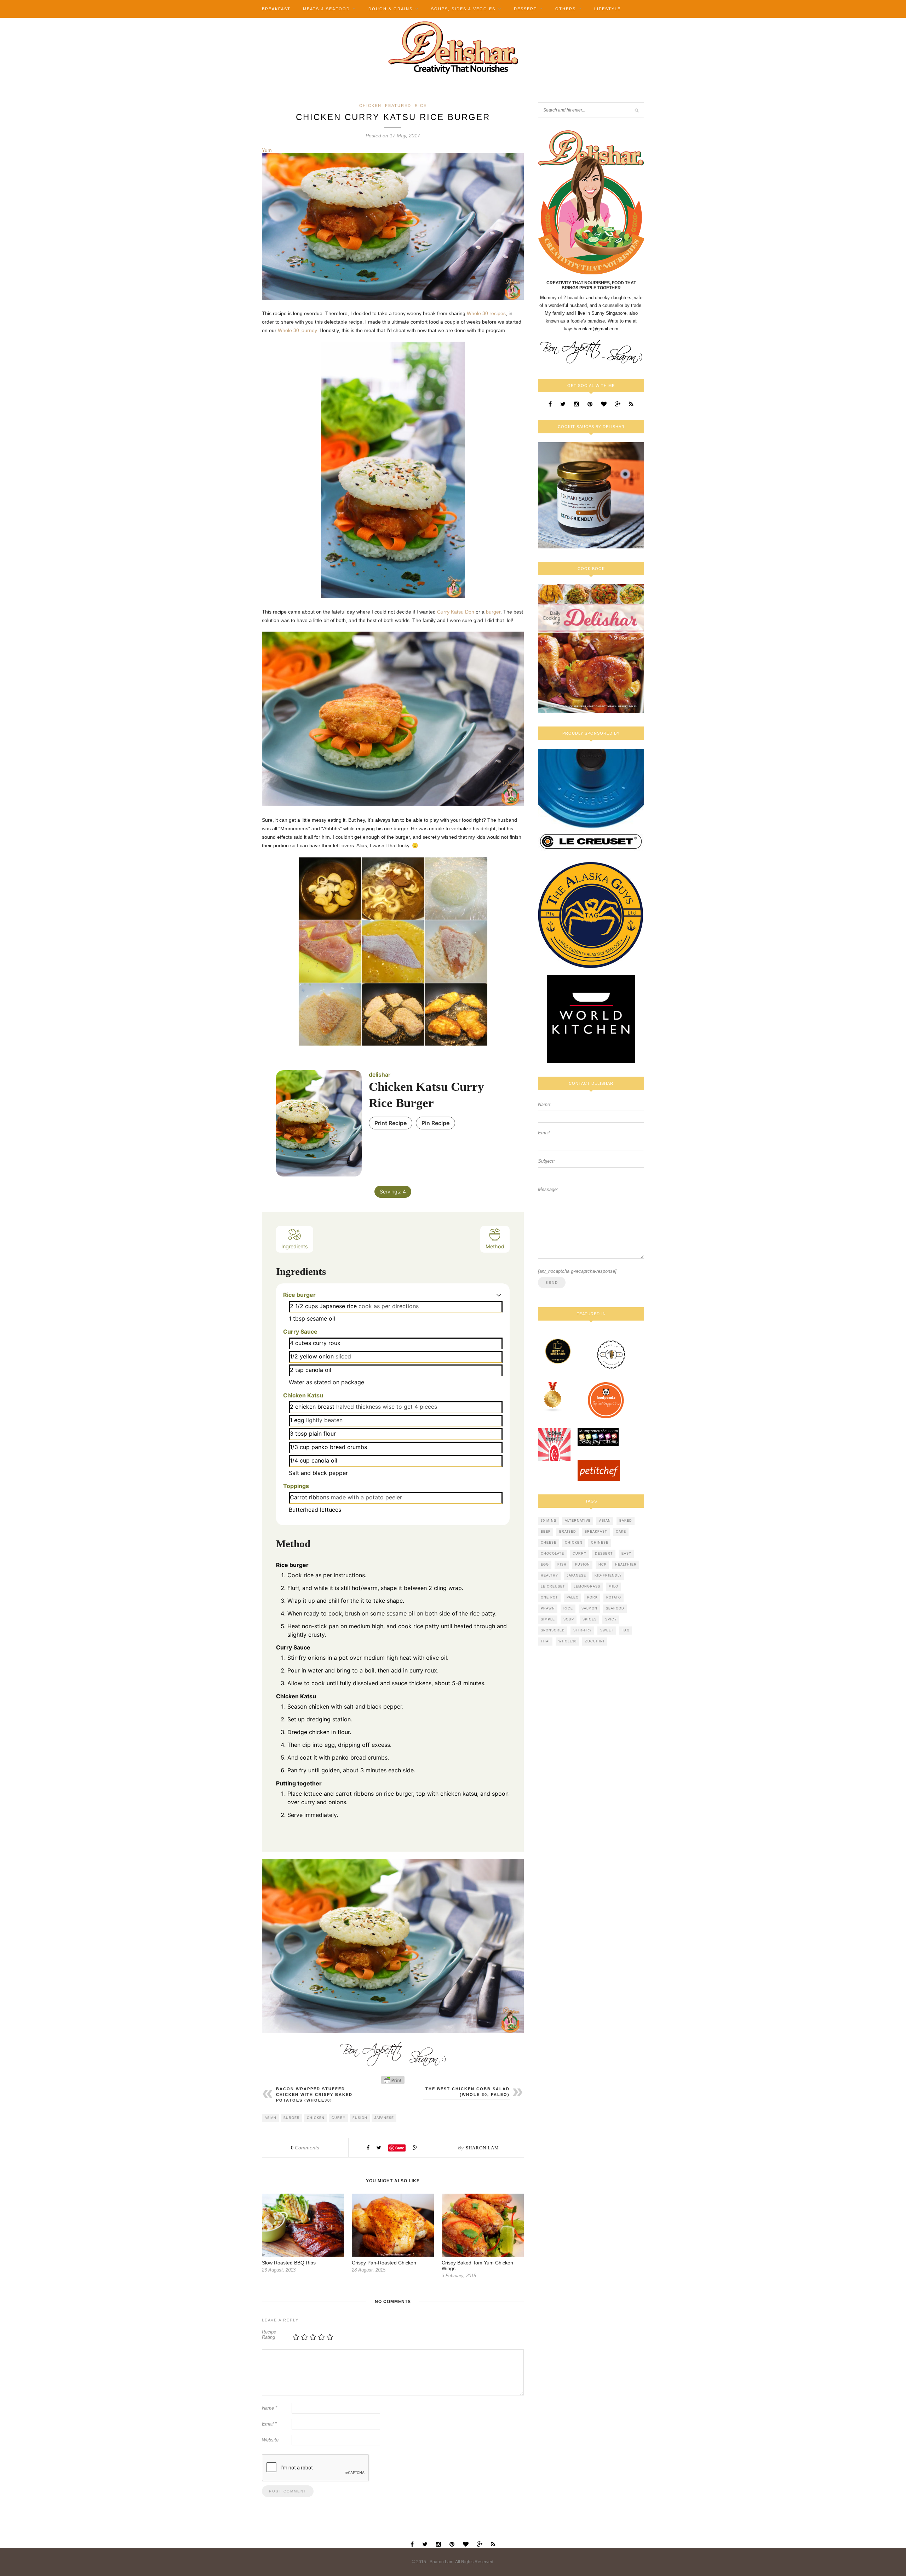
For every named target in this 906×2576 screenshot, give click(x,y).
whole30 (567, 1641)
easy (626, 1554)
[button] (499, 1295)
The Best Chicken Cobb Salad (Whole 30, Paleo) (468, 2092)
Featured (398, 106)
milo (613, 1586)
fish (562, 1565)
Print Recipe (391, 1123)
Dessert (525, 9)
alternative (578, 1521)
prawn (548, 1608)
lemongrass (587, 1586)
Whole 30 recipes (486, 313)
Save (400, 2148)
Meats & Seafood (326, 9)
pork (592, 1597)
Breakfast (276, 9)
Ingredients (295, 1246)
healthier (626, 1565)
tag (626, 1630)
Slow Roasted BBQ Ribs (289, 2263)
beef (546, 1532)
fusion (360, 2118)
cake (621, 1532)
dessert (604, 1554)
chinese (600, 1543)
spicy (611, 1619)
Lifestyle (607, 9)
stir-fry (583, 1630)
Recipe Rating (269, 2335)
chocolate (552, 1554)
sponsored (553, 1630)
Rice (421, 106)
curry (339, 2118)
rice (568, 1608)
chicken (316, 2118)
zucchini (595, 1641)
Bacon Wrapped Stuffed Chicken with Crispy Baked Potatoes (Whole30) (314, 2095)
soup (569, 1619)
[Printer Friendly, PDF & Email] (393, 2080)
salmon (589, 1608)
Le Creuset (553, 1586)
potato (614, 1597)
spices (590, 1619)
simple (548, 1619)
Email (269, 2424)
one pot (549, 1597)
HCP (603, 1565)
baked (626, 1521)
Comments (305, 2148)
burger (493, 612)
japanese (384, 2118)
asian (271, 2118)
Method (495, 1246)
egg (545, 1565)
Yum (267, 150)
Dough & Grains (391, 9)
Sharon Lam (482, 2148)
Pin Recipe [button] (435, 1123)
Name (269, 2408)
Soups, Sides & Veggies (463, 9)
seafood (615, 1608)
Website (270, 2440)
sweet (607, 1630)
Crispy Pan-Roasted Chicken (384, 2263)
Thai (545, 1641)
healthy (549, 1575)
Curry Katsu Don (456, 612)
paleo (573, 1597)
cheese (549, 1543)
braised (568, 1532)
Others (566, 9)
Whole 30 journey (297, 330)
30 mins (549, 1521)
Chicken (370, 106)
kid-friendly (608, 1575)
